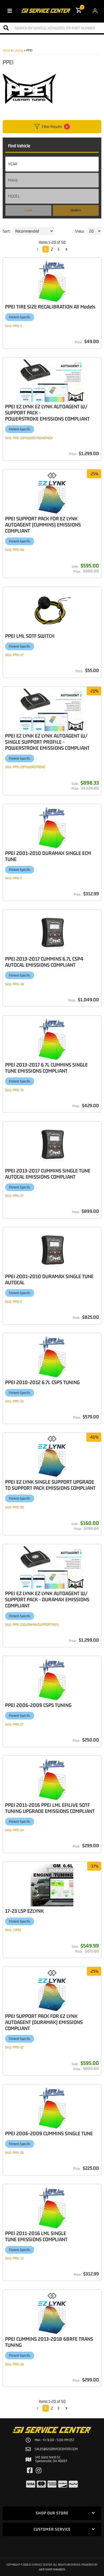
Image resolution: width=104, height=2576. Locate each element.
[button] (38, 2408)
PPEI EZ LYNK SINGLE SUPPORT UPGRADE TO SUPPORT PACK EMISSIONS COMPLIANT (50, 1485)
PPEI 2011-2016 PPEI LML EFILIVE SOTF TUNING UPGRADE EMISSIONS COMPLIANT (50, 1808)
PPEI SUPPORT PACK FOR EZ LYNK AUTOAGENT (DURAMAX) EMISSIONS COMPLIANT (44, 2022)
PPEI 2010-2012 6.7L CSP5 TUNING (42, 1382)
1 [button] (46, 2408)
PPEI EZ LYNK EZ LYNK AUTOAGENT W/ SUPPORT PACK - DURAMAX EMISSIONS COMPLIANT (47, 1599)
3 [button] (58, 2408)
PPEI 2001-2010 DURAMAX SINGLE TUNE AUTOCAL (49, 1279)
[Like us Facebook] (30, 2471)
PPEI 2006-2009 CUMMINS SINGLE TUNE (49, 2133)
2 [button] (52, 2408)
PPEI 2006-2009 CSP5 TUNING (38, 1705)
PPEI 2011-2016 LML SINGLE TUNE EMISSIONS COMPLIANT (36, 2236)
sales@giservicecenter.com (56, 2449)
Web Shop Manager (52, 2569)
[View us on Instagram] (39, 2471)
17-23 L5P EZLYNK (24, 1911)
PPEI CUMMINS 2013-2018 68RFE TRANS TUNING (49, 2342)
